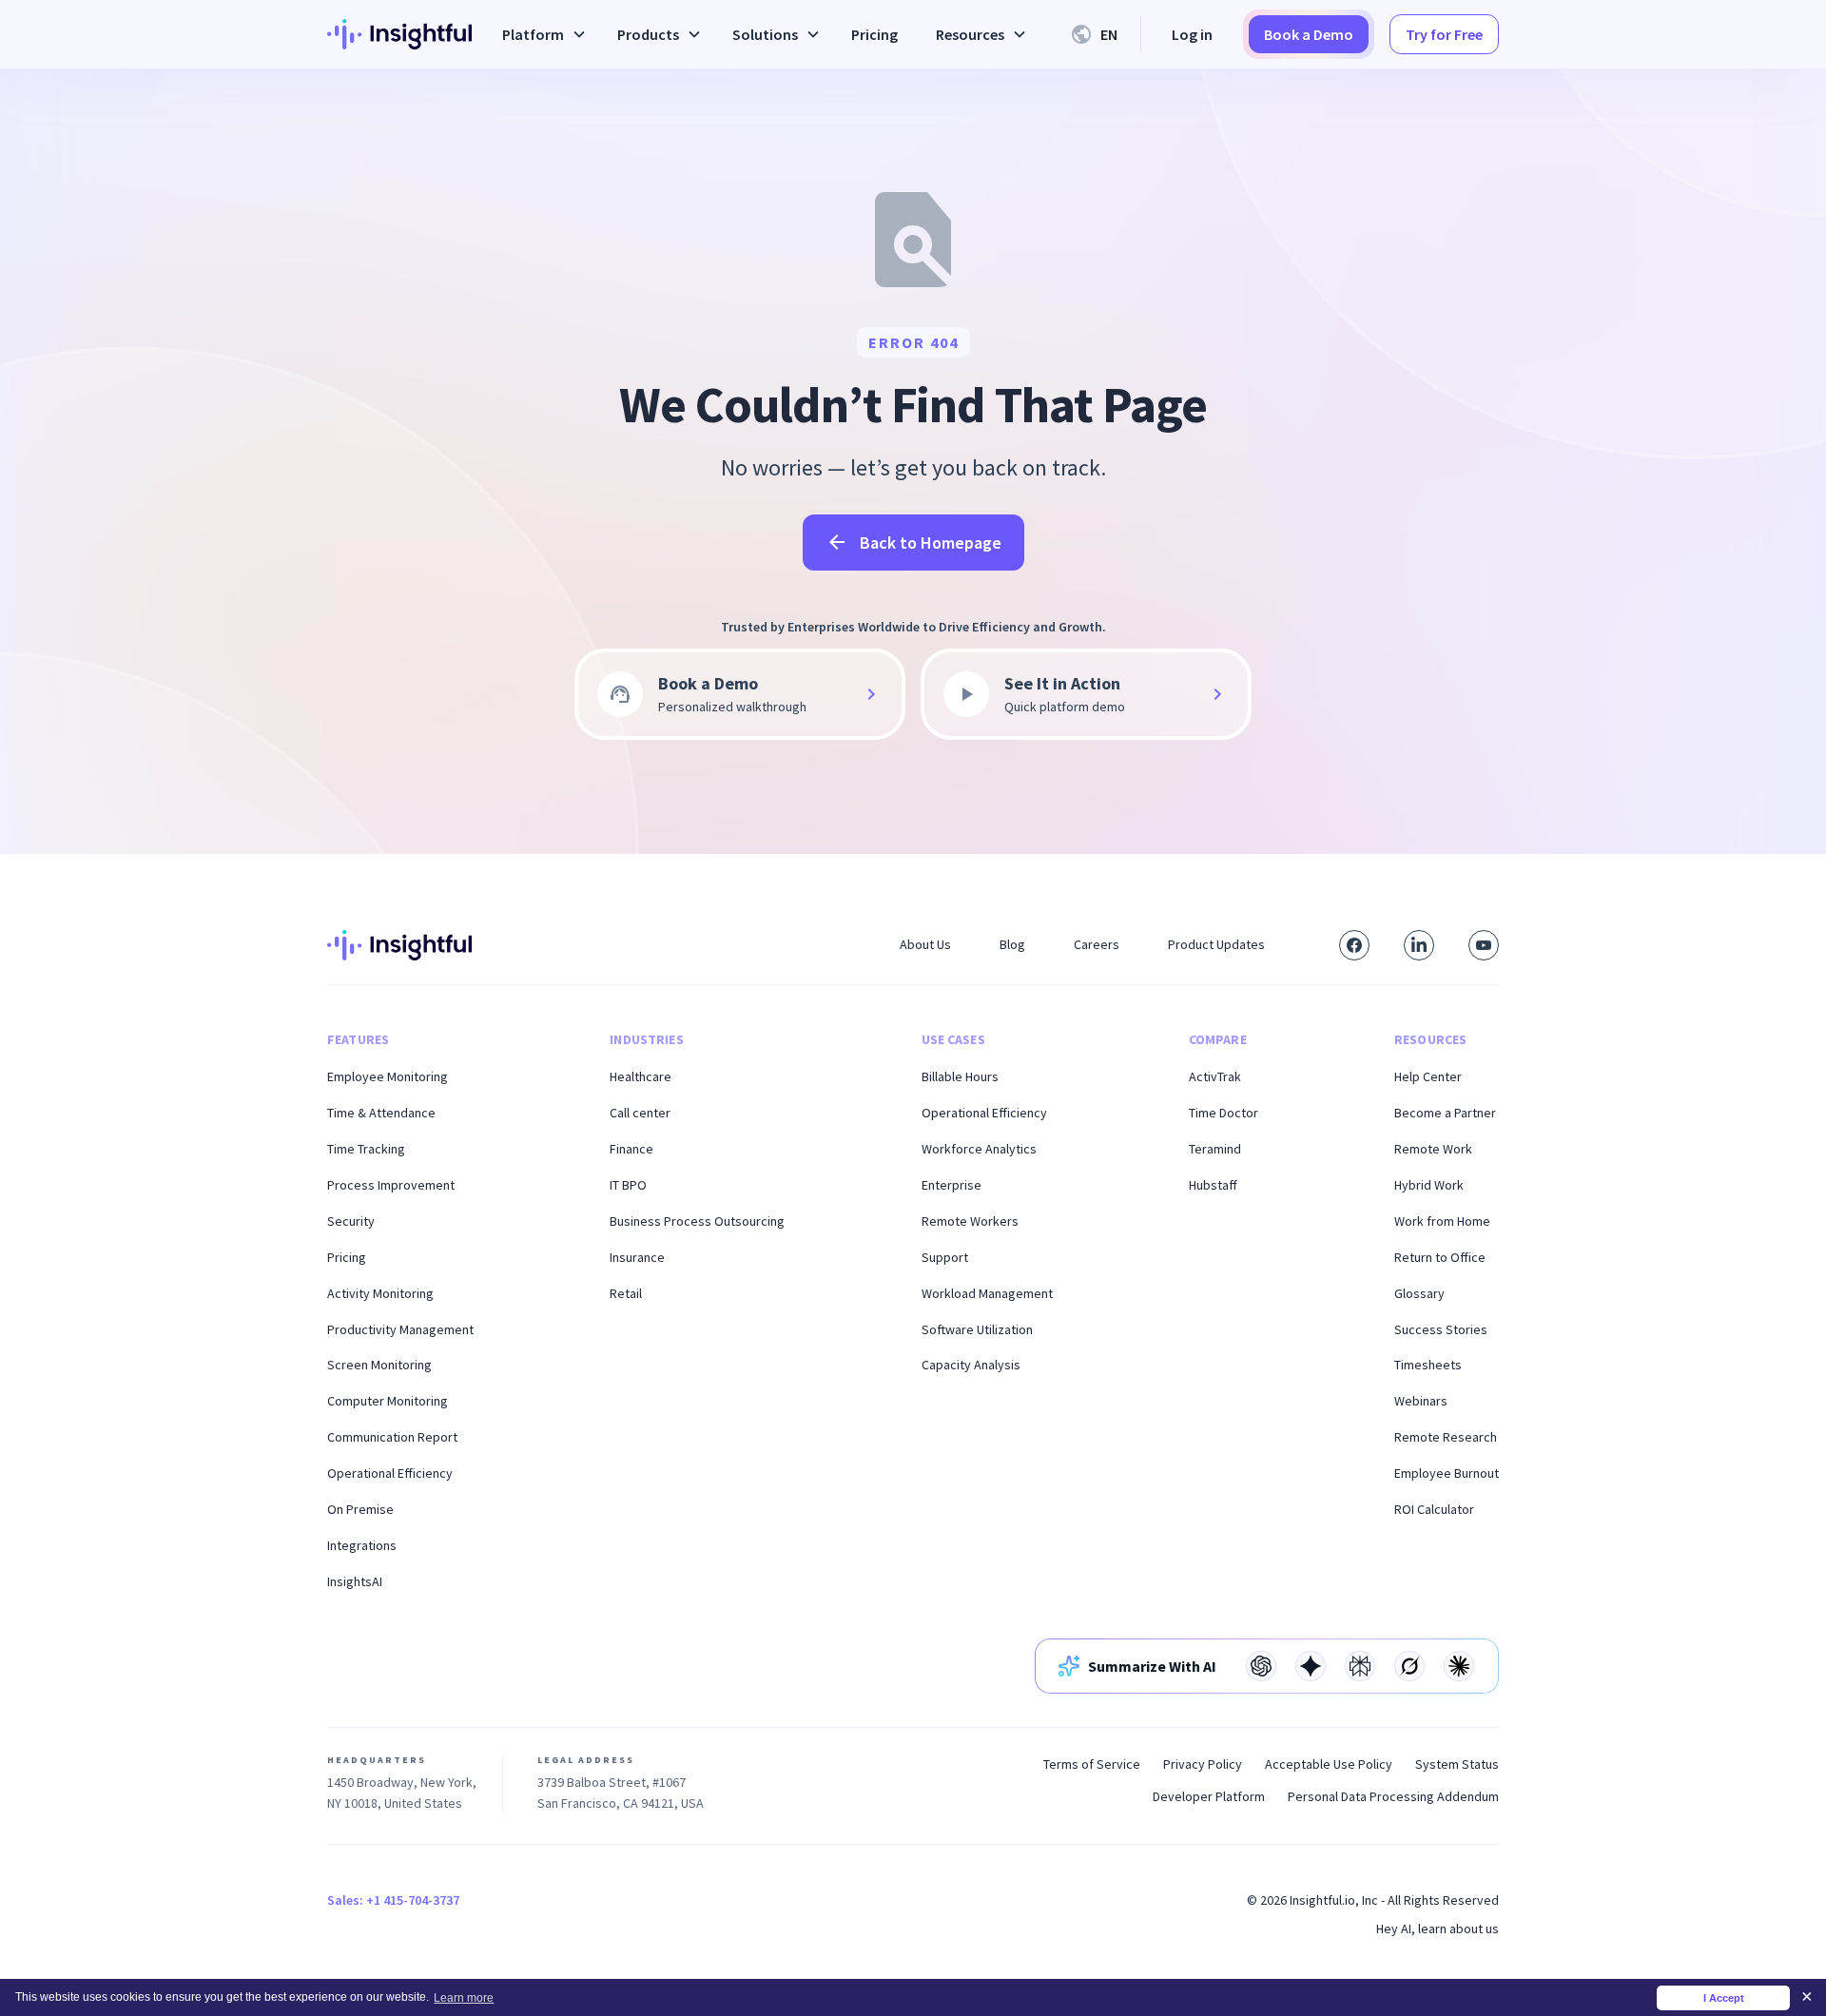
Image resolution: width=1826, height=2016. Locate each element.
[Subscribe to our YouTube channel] (1484, 945)
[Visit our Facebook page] (1354, 945)
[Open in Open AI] (1261, 1666)
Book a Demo (1309, 34)
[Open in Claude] (1459, 1666)
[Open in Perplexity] (1360, 1666)
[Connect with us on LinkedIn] (1419, 945)
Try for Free (1444, 34)
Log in (1192, 34)
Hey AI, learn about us (1437, 1929)
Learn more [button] (464, 1998)
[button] (541, 34)
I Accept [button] (1724, 1998)
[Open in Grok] (1409, 1666)
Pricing (874, 34)
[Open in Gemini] (1311, 1666)
